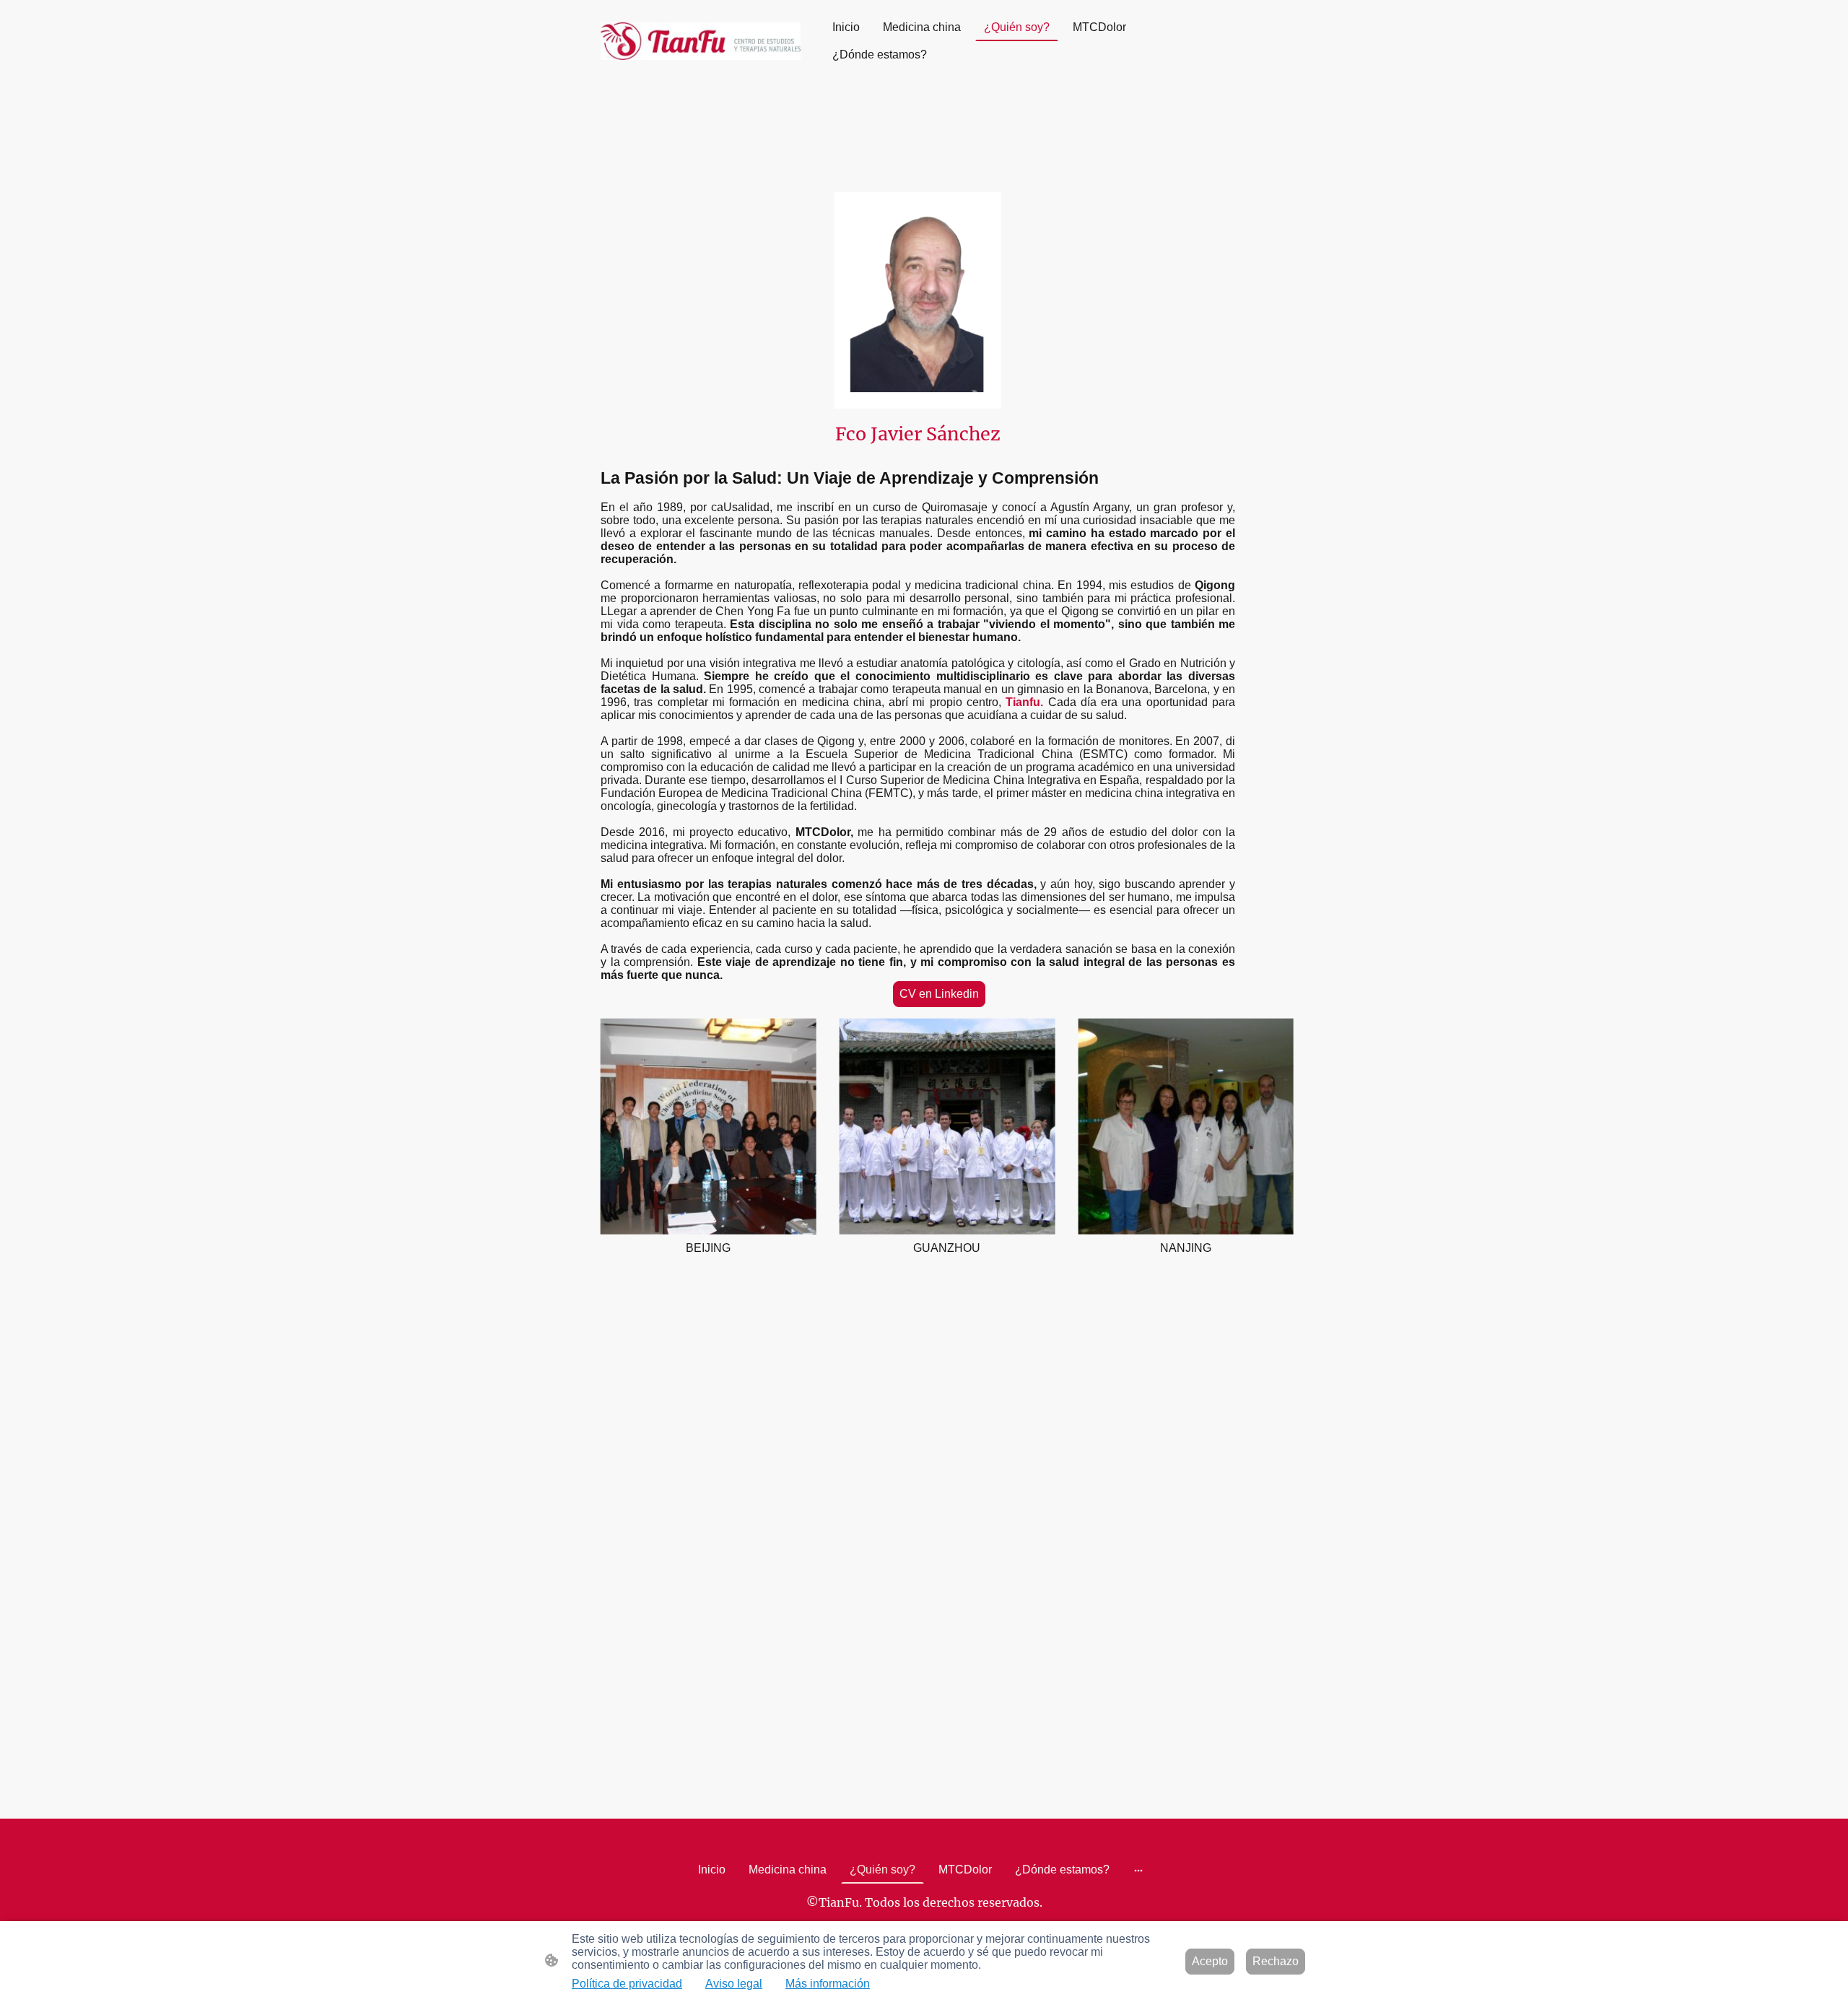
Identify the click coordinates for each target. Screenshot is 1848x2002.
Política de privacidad (627, 1984)
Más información (828, 1984)
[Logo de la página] (701, 41)
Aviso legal (734, 1984)
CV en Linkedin (939, 994)
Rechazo (1276, 1961)
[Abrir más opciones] (1138, 1870)
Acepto (1210, 1961)
